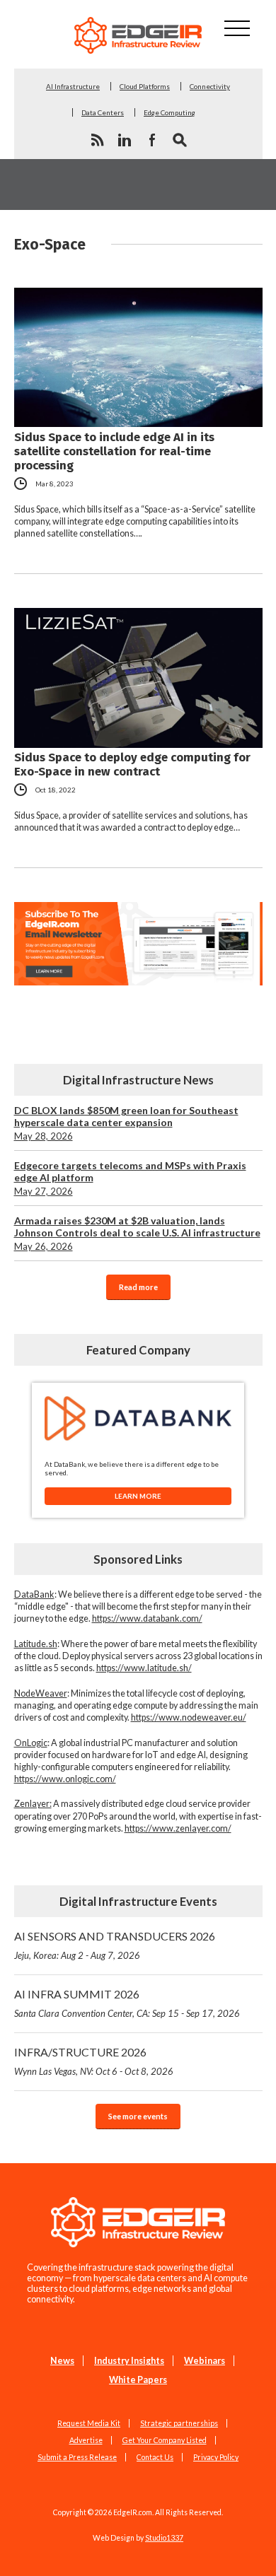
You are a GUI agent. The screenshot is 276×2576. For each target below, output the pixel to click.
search (180, 140)
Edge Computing (169, 112)
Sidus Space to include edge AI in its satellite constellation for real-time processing (114, 451)
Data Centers (103, 112)
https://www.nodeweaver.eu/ (189, 1717)
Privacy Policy (216, 2457)
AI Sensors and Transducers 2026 (115, 1945)
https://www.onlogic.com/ (65, 1779)
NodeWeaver (41, 1693)
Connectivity (210, 86)
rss (97, 140)
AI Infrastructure (73, 86)
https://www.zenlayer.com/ (178, 1828)
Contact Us (155, 2457)
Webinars (205, 2361)
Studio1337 (164, 2538)
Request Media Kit (89, 2423)
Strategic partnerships (179, 2423)
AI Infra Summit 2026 (127, 2003)
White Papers (138, 2380)
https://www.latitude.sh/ (144, 1668)
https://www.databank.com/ (147, 1618)
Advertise (86, 2440)
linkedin (125, 140)
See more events (138, 2116)
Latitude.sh (36, 1644)
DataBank (34, 1594)
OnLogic (31, 1743)
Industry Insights (129, 2361)
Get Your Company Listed (165, 2440)
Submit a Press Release (77, 2457)
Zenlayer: (33, 1804)
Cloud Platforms (145, 86)
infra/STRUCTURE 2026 (94, 2061)
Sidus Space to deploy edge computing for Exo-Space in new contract (132, 764)
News (62, 2361)
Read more (138, 1287)
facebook (152, 140)
